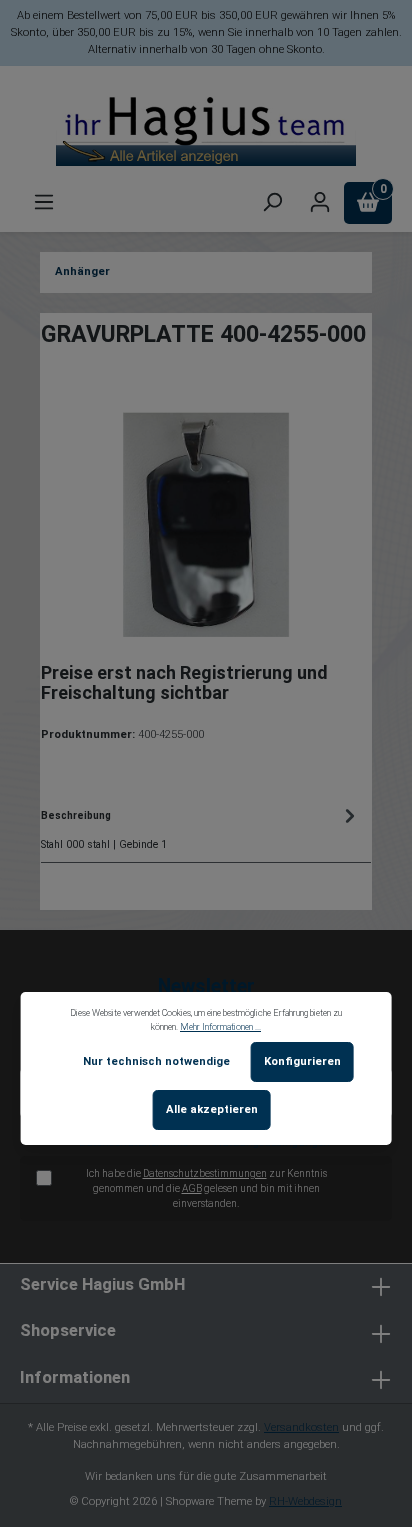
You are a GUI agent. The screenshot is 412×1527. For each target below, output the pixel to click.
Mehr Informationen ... (220, 1027)
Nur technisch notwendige (156, 1061)
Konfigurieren (302, 1061)
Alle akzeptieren (212, 1109)
